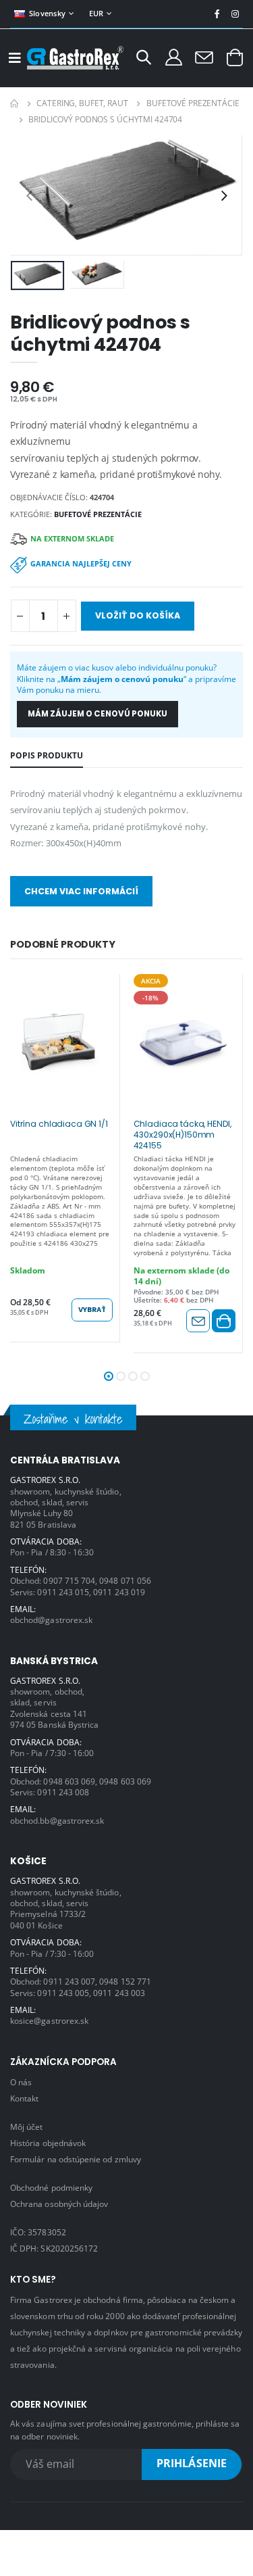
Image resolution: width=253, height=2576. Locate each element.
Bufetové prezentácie (193, 103)
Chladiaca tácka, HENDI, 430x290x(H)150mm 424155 (182, 1134)
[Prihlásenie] (174, 56)
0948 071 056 (125, 1580)
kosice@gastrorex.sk (49, 2020)
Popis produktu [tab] (47, 755)
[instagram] (235, 14)
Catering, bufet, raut (82, 103)
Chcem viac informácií (81, 891)
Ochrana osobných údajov (59, 2204)
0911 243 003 (119, 1993)
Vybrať (92, 1310)
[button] (144, 59)
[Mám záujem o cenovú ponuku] (198, 1321)
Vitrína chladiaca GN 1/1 (59, 1124)
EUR (96, 13)
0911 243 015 (63, 1592)
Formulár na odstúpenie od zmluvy (76, 2159)
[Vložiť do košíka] (224, 1321)
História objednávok (48, 2143)
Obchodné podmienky (51, 2187)
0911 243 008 (63, 1792)
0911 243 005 (63, 1993)
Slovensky (47, 13)
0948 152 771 (125, 1981)
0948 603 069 (69, 1781)
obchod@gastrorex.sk (51, 1620)
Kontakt (24, 2098)
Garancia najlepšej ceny (81, 563)
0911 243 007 (69, 1981)
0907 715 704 (69, 1580)
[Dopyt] (204, 57)
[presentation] (29, 195)
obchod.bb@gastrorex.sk (57, 1820)
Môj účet (26, 2127)
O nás (21, 2082)
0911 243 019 (119, 1592)
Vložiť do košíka (138, 615)
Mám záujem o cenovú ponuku (97, 714)
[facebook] (217, 14)
